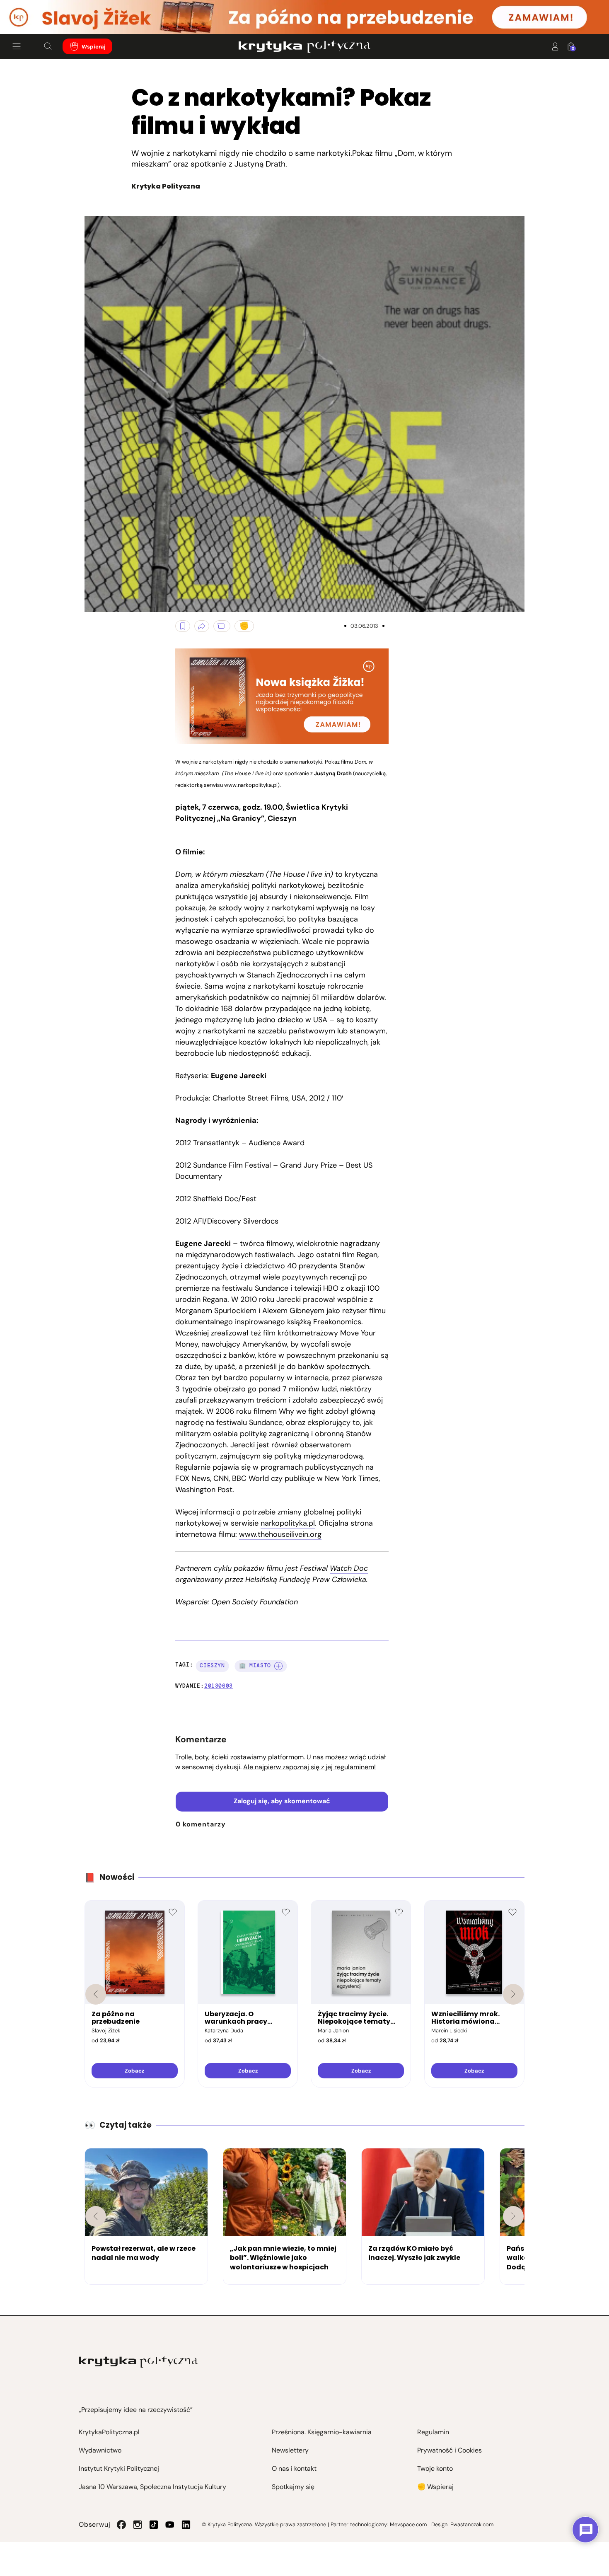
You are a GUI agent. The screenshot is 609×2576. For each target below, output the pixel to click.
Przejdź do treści (42, 14)
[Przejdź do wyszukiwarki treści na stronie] (48, 46)
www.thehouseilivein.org (280, 1534)
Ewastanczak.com (472, 2524)
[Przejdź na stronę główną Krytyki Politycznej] (138, 2362)
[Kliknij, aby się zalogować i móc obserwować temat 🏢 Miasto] (278, 1666)
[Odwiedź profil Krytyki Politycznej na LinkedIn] (186, 2525)
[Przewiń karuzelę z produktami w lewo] (96, 1994)
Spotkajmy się (293, 2487)
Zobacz (134, 2071)
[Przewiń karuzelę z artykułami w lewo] (96, 2216)
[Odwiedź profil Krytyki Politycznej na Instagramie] (138, 2525)
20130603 (219, 1686)
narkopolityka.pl (288, 1523)
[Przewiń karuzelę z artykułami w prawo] (513, 2216)
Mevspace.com (408, 2524)
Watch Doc (349, 1568)
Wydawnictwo (100, 2450)
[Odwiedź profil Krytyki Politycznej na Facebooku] (121, 2525)
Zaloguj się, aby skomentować (282, 1801)
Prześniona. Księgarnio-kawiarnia (322, 2432)
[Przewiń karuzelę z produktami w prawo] (513, 1994)
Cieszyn (212, 1665)
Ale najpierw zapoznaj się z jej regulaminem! (309, 1767)
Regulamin (433, 2432)
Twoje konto (435, 2468)
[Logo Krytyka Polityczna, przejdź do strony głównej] (304, 46)
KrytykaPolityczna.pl (109, 2432)
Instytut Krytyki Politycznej (119, 2468)
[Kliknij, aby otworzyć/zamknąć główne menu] (17, 46)
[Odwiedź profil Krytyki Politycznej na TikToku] (154, 2525)
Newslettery (290, 2450)
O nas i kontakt (294, 2468)
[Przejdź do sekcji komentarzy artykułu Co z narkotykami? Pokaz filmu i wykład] (222, 626)
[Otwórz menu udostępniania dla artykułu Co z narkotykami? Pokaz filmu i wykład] (202, 626)
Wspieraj (94, 47)
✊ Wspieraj (435, 2487)
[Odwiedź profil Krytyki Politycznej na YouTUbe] (170, 2525)
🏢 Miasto (255, 1665)
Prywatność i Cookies (450, 2450)
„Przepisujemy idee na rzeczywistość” (136, 2410)
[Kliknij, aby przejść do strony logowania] (555, 46)
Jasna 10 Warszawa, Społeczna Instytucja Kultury (152, 2487)
